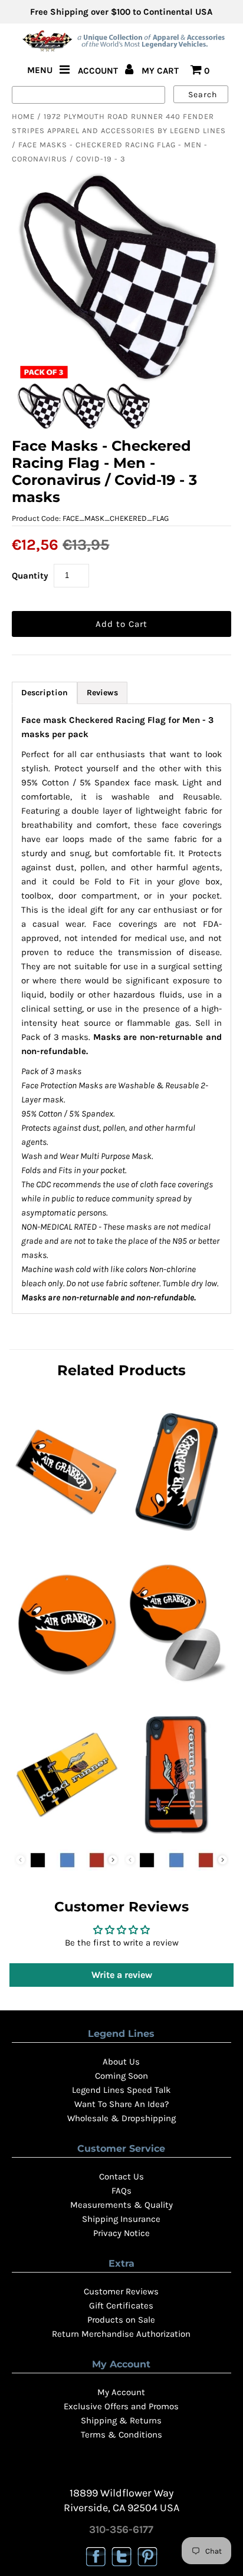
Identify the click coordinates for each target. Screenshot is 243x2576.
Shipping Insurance (121, 2219)
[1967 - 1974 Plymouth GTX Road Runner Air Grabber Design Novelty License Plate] (67, 1534)
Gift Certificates (121, 2306)
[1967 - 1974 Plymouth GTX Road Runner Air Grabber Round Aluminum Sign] (67, 1685)
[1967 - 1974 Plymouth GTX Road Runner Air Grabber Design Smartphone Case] (176, 1534)
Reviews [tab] (102, 693)
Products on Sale (121, 2320)
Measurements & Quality (121, 2205)
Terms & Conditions (121, 2435)
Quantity (30, 576)
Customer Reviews (121, 2291)
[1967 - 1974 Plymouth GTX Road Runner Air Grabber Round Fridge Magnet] (176, 1685)
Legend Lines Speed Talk (121, 2090)
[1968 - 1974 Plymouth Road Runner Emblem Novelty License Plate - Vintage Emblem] (67, 1837)
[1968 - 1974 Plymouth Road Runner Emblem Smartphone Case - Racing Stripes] (176, 1837)
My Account (121, 2392)
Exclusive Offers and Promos (121, 2406)
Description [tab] (45, 693)
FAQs (121, 2191)
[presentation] (113, 1860)
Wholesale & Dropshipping (121, 2118)
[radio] (38, 1860)
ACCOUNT (99, 71)
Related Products (121, 1370)
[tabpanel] (121, 1009)
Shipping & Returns (121, 2420)
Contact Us (121, 2177)
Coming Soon (121, 2076)
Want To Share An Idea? (121, 2104)
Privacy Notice (121, 2233)
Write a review (122, 1975)
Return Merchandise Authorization (121, 2334)
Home (23, 116)
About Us (121, 2062)
